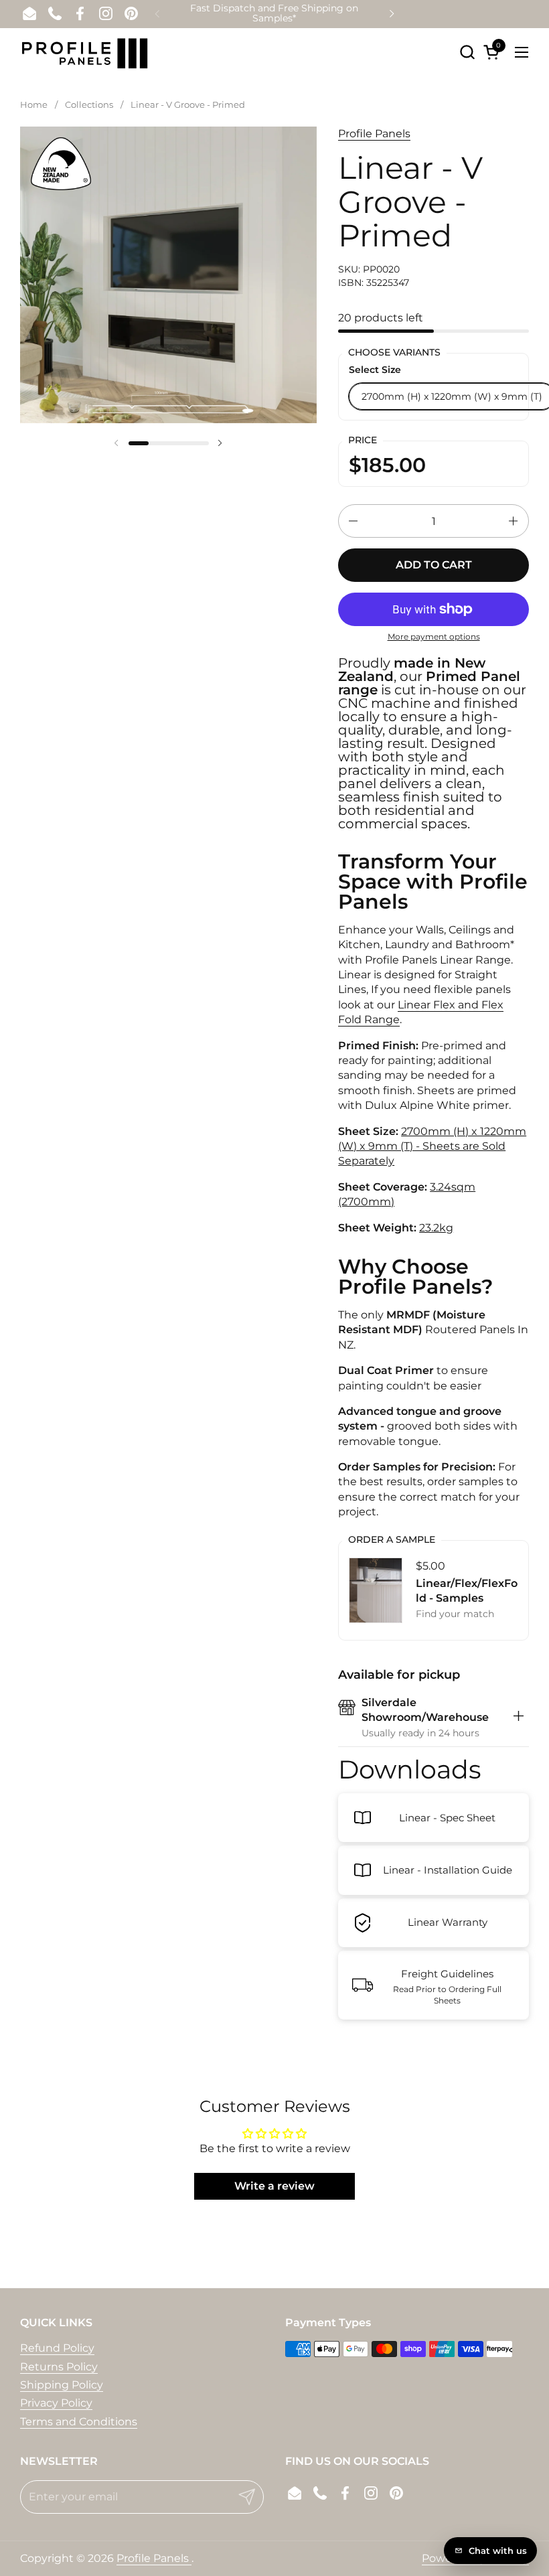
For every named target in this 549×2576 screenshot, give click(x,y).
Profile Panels (374, 134)
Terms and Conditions (79, 2422)
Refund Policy (57, 2348)
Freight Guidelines (447, 1974)
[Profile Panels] (85, 52)
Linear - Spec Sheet (447, 1818)
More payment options (434, 636)
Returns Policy (59, 2367)
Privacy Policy (56, 2403)
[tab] (519, 1718)
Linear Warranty (448, 1922)
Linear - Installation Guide (448, 1870)
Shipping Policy (62, 2385)
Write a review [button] (274, 2186)
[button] (467, 52)
